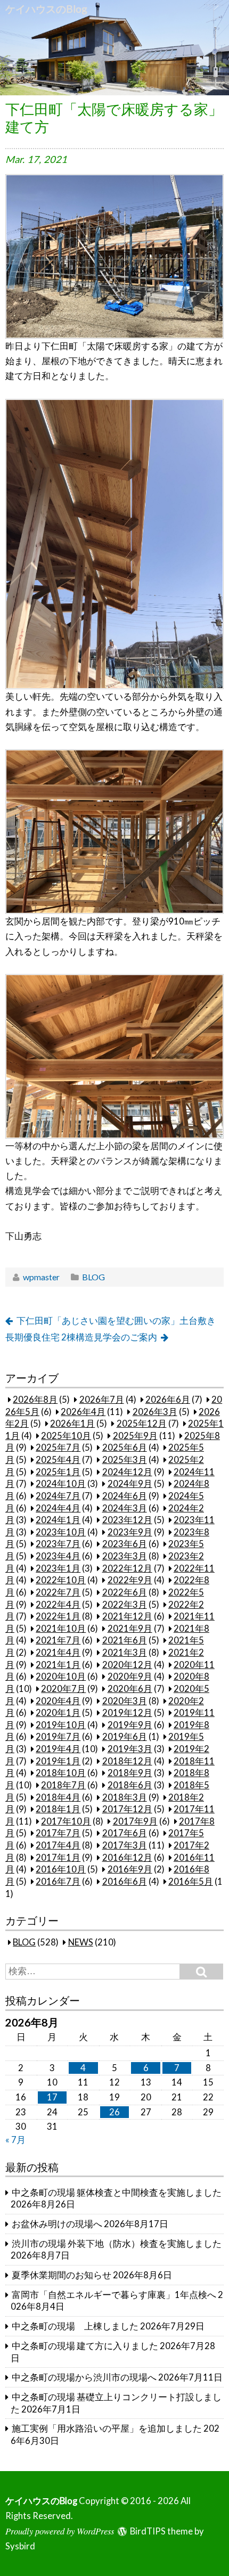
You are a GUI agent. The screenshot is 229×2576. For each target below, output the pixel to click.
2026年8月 (35, 1400)
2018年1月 (58, 1809)
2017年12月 (127, 1809)
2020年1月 (58, 1713)
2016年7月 (58, 1882)
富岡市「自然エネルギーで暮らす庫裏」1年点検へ (114, 2295)
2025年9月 (135, 1436)
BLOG (93, 1277)
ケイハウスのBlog (46, 9)
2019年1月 (58, 1761)
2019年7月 (58, 1737)
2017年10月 (66, 1821)
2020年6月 (130, 1689)
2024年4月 (58, 1508)
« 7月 (15, 2140)
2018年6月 (130, 1785)
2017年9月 (135, 1821)
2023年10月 (61, 1532)
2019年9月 (130, 1725)
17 (52, 2097)
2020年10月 (61, 1677)
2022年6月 (125, 1592)
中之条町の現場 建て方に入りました (85, 2346)
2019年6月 (125, 1737)
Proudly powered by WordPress (60, 2531)
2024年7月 (58, 1496)
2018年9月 (130, 1773)
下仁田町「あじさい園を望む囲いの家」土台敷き (116, 1321)
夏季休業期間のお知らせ (62, 2275)
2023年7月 (58, 1544)
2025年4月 (58, 1460)
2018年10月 (61, 1773)
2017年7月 (58, 1833)
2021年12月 (127, 1616)
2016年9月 (130, 1869)
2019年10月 (61, 1725)
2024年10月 (61, 1484)
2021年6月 (125, 1640)
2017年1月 (58, 1858)
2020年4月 (58, 1701)
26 (114, 2112)
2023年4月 (58, 1556)
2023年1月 (58, 1568)
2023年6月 (125, 1544)
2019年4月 (58, 1749)
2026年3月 (155, 1412)
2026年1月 (72, 1424)
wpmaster (41, 1277)
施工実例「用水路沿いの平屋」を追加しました (107, 2428)
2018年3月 (125, 1797)
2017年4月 (58, 1845)
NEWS (81, 1942)
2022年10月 (61, 1580)
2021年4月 (58, 1653)
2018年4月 (58, 1797)
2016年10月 (61, 1869)
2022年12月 (127, 1568)
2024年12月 (127, 1472)
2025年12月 (142, 1424)
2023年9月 (130, 1532)
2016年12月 (127, 1858)
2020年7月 (63, 1689)
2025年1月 (58, 1472)
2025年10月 (66, 1436)
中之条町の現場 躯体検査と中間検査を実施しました (117, 2193)
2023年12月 (127, 1520)
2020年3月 (125, 1701)
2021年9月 (130, 1629)
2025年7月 (58, 1448)
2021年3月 (125, 1653)
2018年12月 (127, 1761)
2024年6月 (125, 1496)
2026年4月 (83, 1412)
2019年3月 (130, 1749)
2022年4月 (58, 1605)
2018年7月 (63, 1785)
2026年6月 (168, 1400)
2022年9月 (130, 1580)
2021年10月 (61, 1629)
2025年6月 (125, 1448)
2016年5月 (191, 1882)
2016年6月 (125, 1882)
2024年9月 (130, 1484)
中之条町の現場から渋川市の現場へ (84, 2377)
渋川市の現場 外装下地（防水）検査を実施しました (117, 2244)
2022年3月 (125, 1605)
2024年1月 (58, 1520)
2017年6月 (125, 1833)
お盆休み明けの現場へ (57, 2224)
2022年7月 (58, 1592)
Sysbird (20, 2546)
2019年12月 (127, 1713)
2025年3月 (125, 1460)
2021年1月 (58, 1665)
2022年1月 (58, 1616)
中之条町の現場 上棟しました (75, 2326)
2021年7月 (58, 1640)
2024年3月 (125, 1508)
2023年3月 (125, 1556)
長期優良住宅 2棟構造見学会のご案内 (81, 1337)
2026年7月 (102, 1400)
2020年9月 (130, 1677)
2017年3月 (125, 1845)
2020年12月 (127, 1665)
